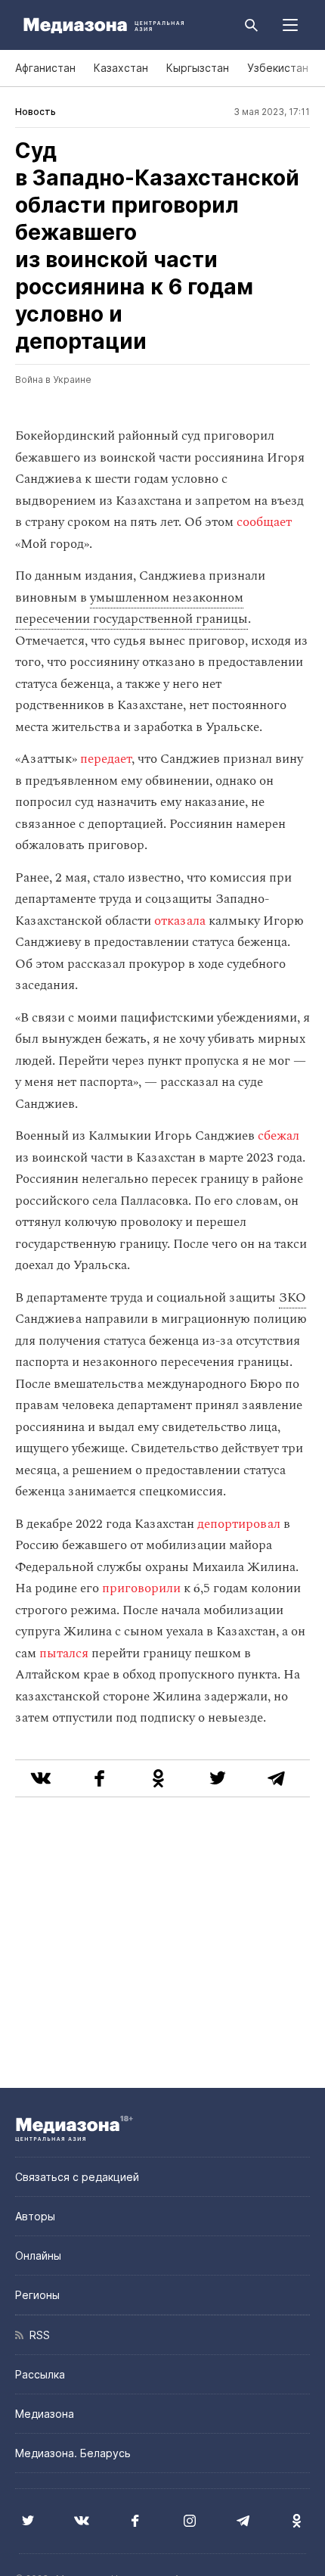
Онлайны (38, 2256)
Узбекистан (278, 68)
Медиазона (45, 2414)
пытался (65, 1654)
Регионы (37, 2295)
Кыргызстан (198, 68)
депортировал (239, 1524)
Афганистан (45, 68)
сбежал (279, 1136)
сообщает (264, 522)
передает (106, 759)
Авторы (35, 2216)
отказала (180, 921)
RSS (37, 2335)
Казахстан (121, 68)
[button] (290, 25)
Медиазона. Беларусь (73, 2453)
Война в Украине (53, 380)
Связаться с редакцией (77, 2177)
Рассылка (40, 2374)
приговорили (141, 1588)
